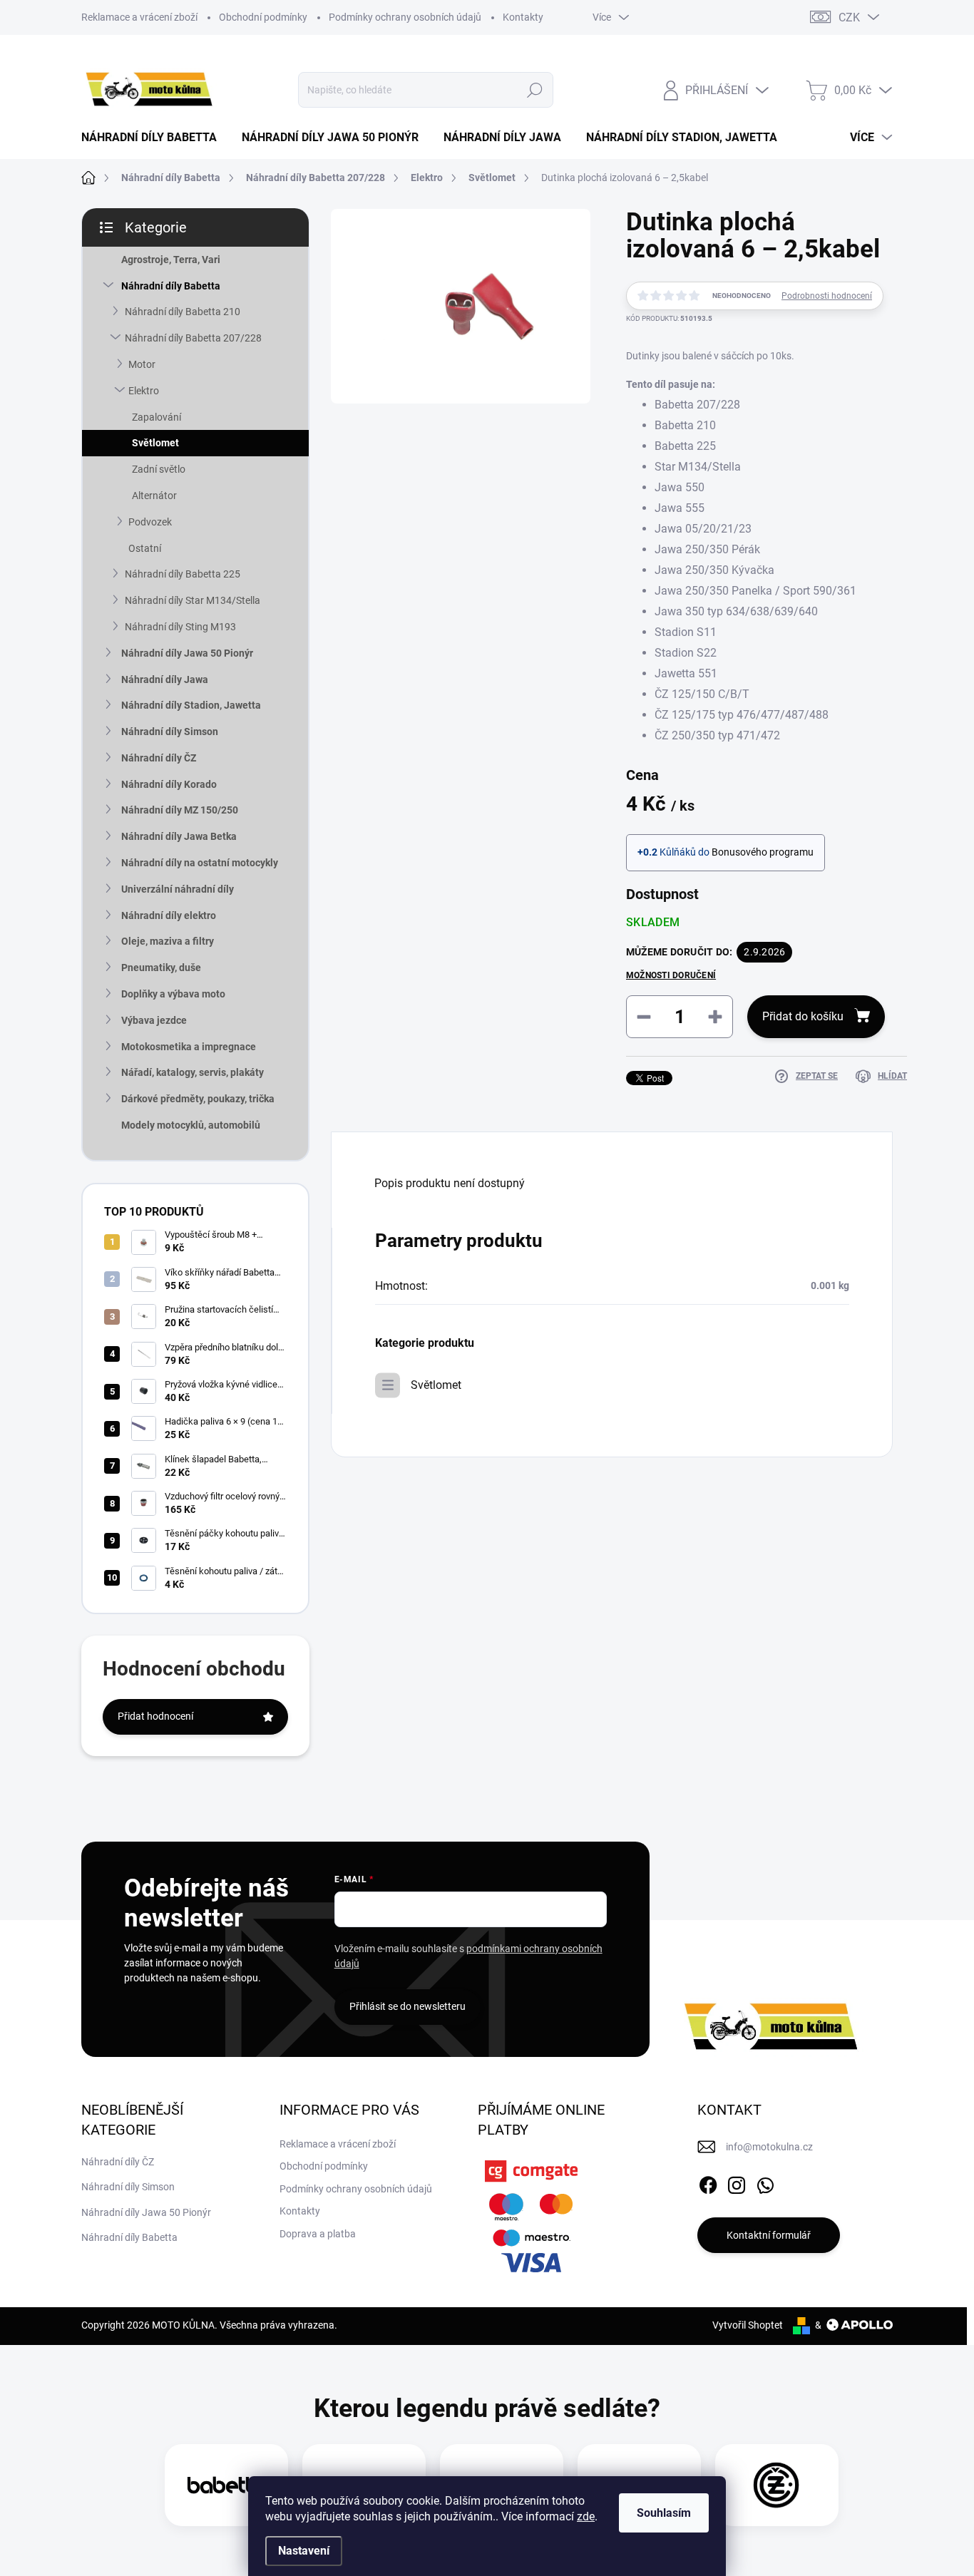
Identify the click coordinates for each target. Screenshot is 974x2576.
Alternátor (154, 496)
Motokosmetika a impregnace (189, 1047)
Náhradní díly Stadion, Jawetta (191, 705)
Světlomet (155, 443)
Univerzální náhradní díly (178, 889)
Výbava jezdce (154, 1020)
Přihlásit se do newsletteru (407, 2006)
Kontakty (523, 17)
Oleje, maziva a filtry (168, 941)
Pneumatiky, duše (161, 968)
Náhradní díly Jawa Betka (179, 836)
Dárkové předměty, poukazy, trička (198, 1099)
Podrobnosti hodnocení (827, 296)
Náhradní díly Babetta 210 (183, 312)
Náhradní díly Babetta (171, 286)
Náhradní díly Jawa (165, 679)
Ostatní (145, 548)
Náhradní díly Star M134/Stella (193, 600)
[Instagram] (737, 2182)
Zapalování (157, 417)
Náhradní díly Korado (169, 784)
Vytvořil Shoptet (748, 2325)
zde (586, 2516)
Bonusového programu (763, 852)
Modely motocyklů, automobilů (191, 1125)
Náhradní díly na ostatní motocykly (200, 863)
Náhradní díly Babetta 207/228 (193, 338)
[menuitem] (154, 138)
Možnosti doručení (671, 975)
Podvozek (150, 522)
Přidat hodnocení (155, 1716)
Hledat (535, 90)
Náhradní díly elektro (169, 915)
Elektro (144, 391)
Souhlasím (664, 2513)
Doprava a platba (318, 2234)
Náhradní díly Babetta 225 (183, 574)
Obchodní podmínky (263, 17)
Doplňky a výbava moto (173, 994)
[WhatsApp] (765, 2182)
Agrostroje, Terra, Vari (171, 260)
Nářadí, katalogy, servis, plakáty (193, 1072)
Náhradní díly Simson (170, 732)
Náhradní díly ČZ (159, 758)
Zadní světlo (159, 469)
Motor (142, 364)
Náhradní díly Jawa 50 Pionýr (187, 653)
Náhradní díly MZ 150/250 (180, 810)
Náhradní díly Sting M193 (180, 627)
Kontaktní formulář (769, 2235)
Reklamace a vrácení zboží (139, 17)
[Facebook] (708, 2182)
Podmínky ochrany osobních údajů (405, 17)
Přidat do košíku (803, 1016)
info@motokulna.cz (769, 2147)
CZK (849, 17)
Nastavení (304, 2551)
